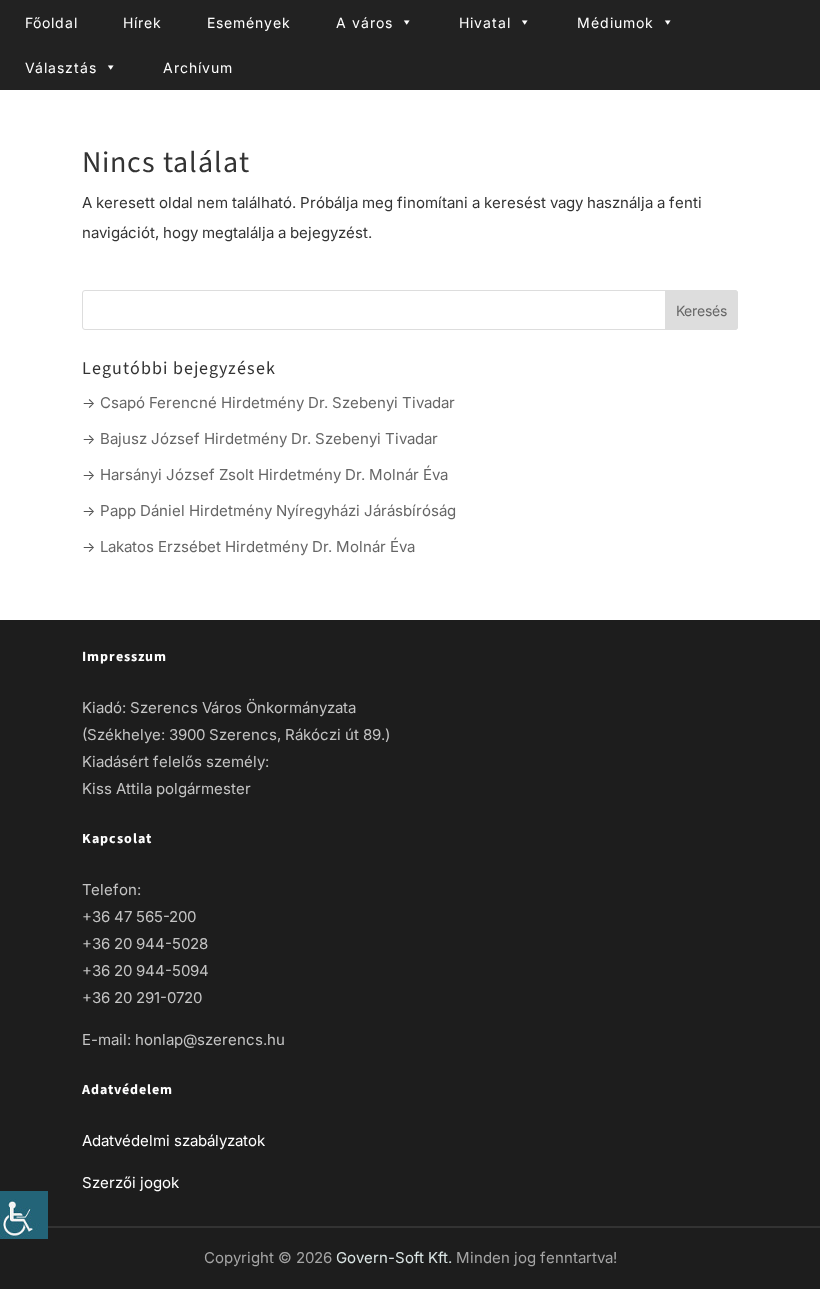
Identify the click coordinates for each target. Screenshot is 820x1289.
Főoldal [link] (51, 22)
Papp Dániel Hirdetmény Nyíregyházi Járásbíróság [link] (278, 510)
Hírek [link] (142, 22)
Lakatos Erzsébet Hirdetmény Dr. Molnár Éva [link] (257, 546)
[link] (24, 1215)
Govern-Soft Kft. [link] (396, 1257)
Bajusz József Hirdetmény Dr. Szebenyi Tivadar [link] (269, 438)
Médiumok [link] (615, 22)
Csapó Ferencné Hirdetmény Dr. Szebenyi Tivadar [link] (277, 402)
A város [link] (364, 22)
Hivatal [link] (485, 22)
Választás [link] (61, 67)
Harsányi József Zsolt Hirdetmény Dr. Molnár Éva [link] (274, 474)
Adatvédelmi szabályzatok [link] (173, 1140)
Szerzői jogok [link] (130, 1182)
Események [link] (249, 22)
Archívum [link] (198, 67)
